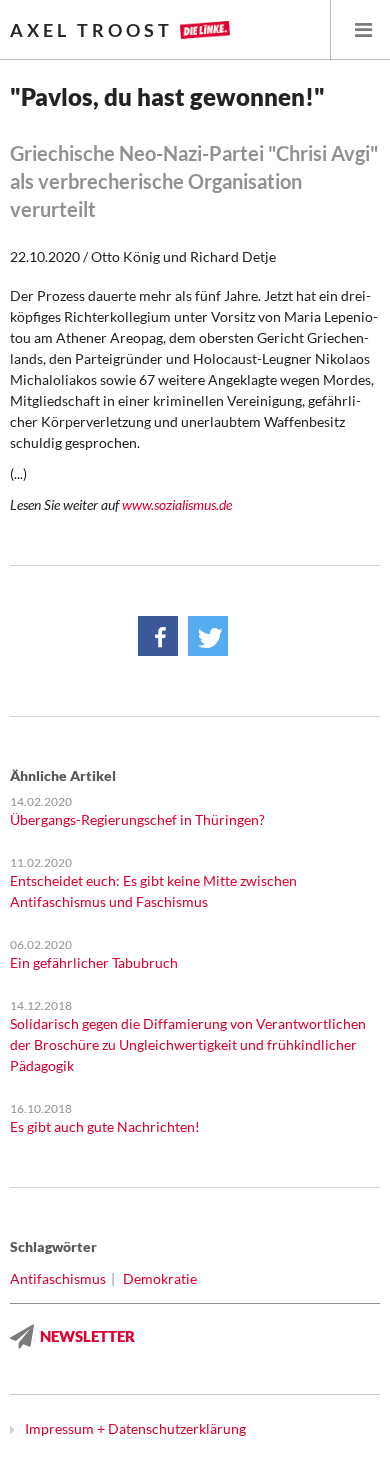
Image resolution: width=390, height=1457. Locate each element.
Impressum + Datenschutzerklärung (135, 1428)
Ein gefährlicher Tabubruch (94, 962)
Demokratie (160, 1278)
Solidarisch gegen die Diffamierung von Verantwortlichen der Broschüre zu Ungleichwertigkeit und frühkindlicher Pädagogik (188, 1044)
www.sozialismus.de (177, 504)
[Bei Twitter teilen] (208, 636)
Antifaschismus (58, 1278)
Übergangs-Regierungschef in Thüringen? (137, 819)
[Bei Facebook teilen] (158, 636)
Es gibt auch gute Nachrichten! (105, 1126)
